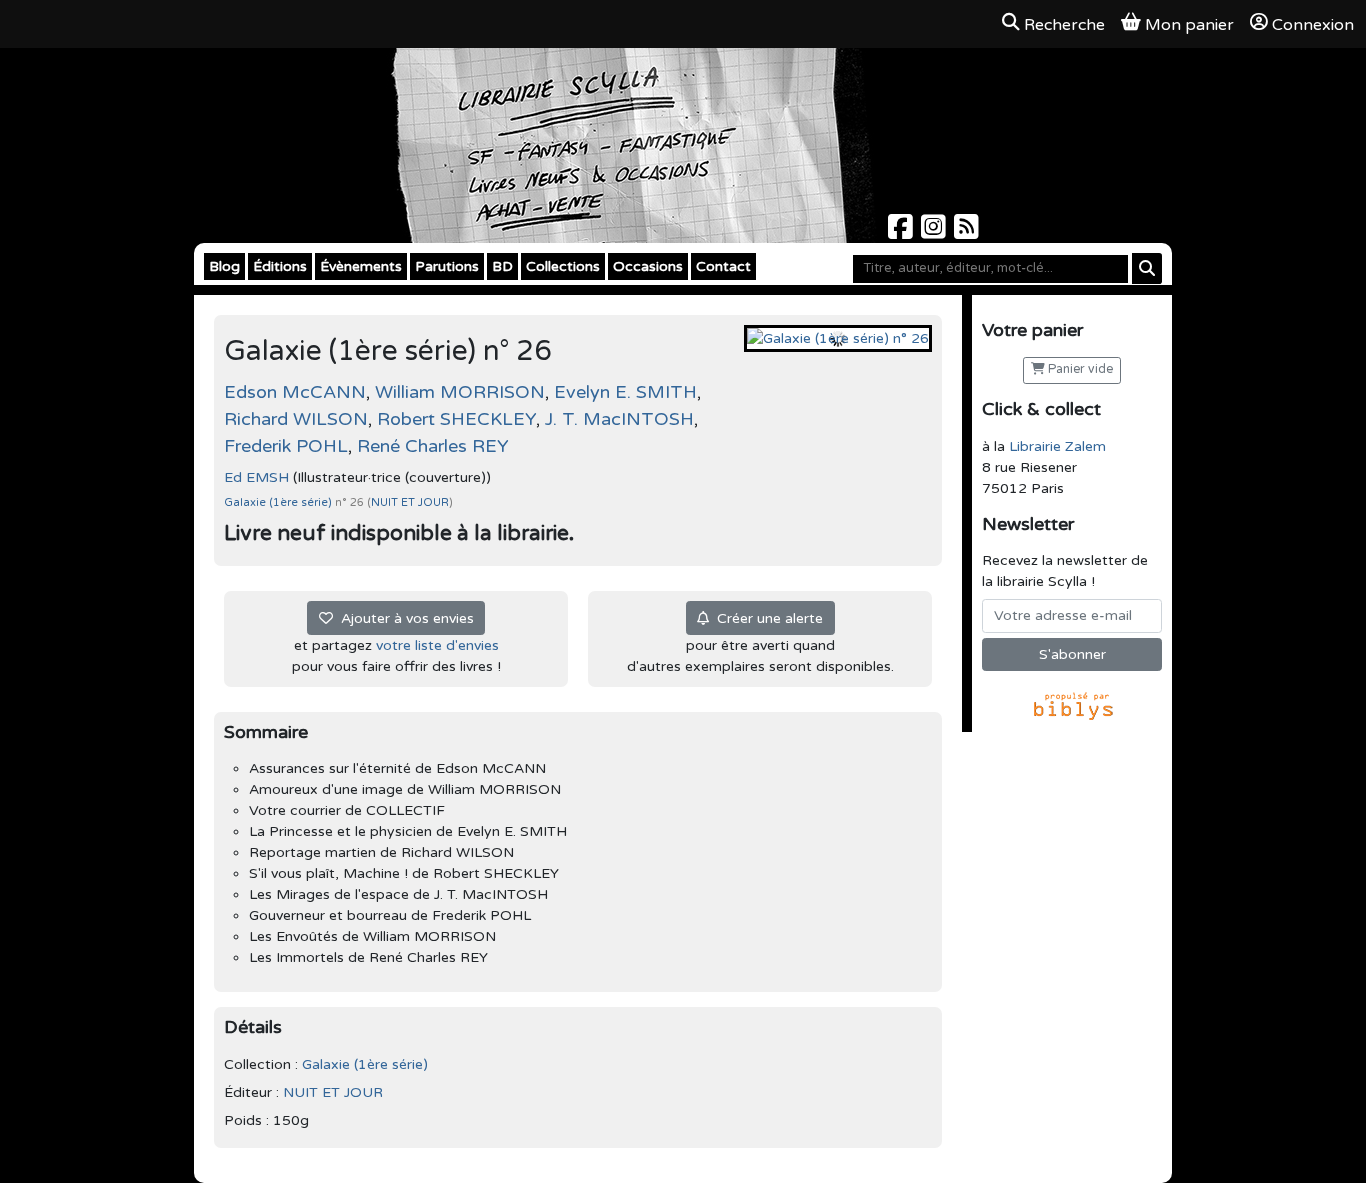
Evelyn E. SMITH (625, 392)
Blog (224, 266)
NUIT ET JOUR (410, 502)
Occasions (648, 266)
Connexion (1313, 25)
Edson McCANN (295, 392)
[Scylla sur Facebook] (902, 232)
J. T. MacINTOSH (619, 419)
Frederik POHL (286, 446)
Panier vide (1079, 369)
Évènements (361, 266)
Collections (563, 266)
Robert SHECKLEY (456, 419)
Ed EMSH (256, 477)
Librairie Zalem (1057, 446)
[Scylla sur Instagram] (935, 232)
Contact (723, 266)
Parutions (447, 266)
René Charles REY (433, 446)
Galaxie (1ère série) (279, 502)
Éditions (280, 266)
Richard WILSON (296, 419)
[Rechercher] (1147, 268)
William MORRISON (460, 392)
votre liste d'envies (437, 645)
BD (502, 266)
